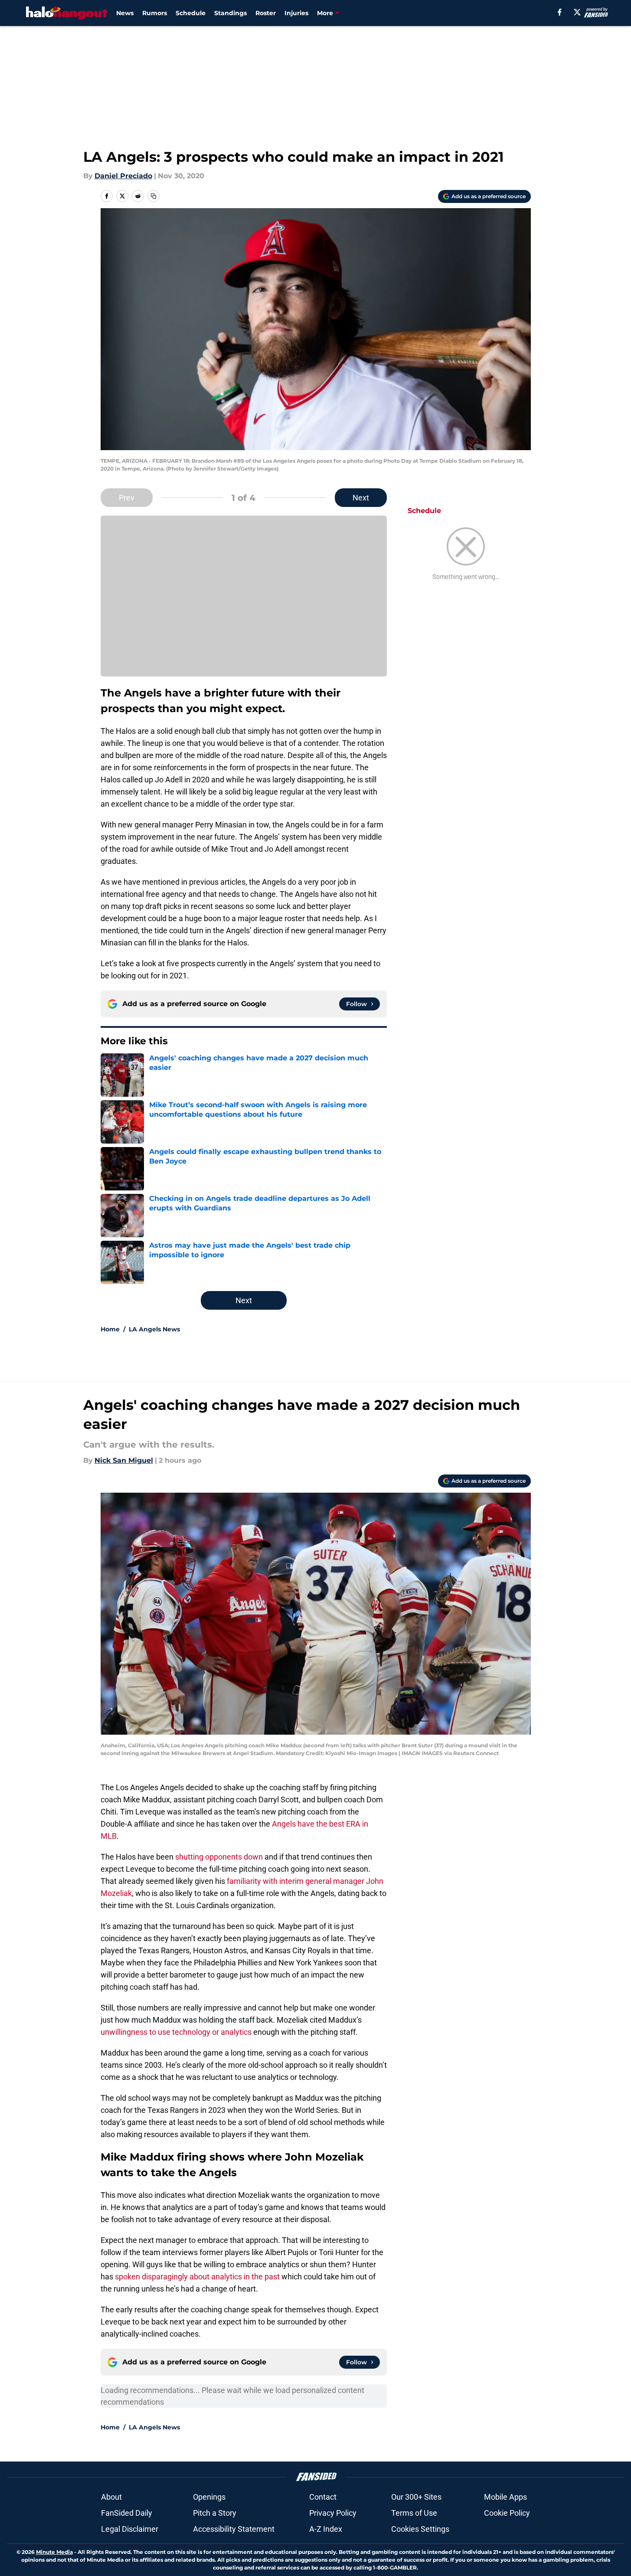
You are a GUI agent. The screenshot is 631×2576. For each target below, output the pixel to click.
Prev (127, 498)
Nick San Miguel (124, 1460)
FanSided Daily (127, 2513)
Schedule (191, 13)
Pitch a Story (215, 2513)
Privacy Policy (333, 2513)
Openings (209, 2497)
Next (361, 498)
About (111, 2497)
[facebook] (560, 12)
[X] (577, 12)
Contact (323, 2497)
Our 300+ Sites (416, 2497)
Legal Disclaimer (130, 2529)
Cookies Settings (420, 2529)
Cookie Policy (507, 2513)
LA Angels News (154, 1329)
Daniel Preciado (123, 176)
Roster (266, 13)
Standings (230, 13)
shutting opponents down (219, 1857)
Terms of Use (414, 2513)
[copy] (154, 196)
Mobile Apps (505, 2497)
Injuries (296, 13)
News (125, 13)
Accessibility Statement (234, 2529)
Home (110, 1329)
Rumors (155, 13)
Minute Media (54, 2552)
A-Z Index (326, 2529)
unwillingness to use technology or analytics (176, 2032)
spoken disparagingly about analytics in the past (197, 2277)
